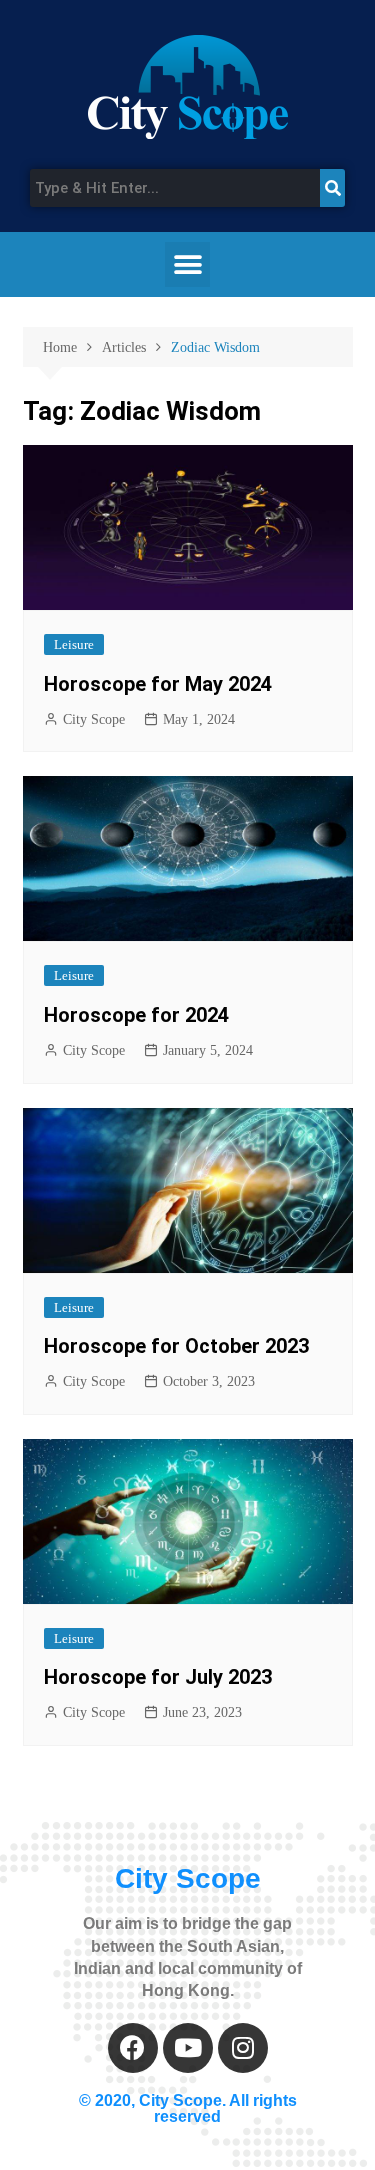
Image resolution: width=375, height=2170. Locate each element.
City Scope (94, 719)
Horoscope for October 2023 (176, 1346)
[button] (187, 264)
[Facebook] (133, 2048)
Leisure (74, 644)
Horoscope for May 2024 (158, 684)
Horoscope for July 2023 (158, 1677)
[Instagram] (243, 2048)
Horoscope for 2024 (136, 1015)
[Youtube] (188, 2048)
